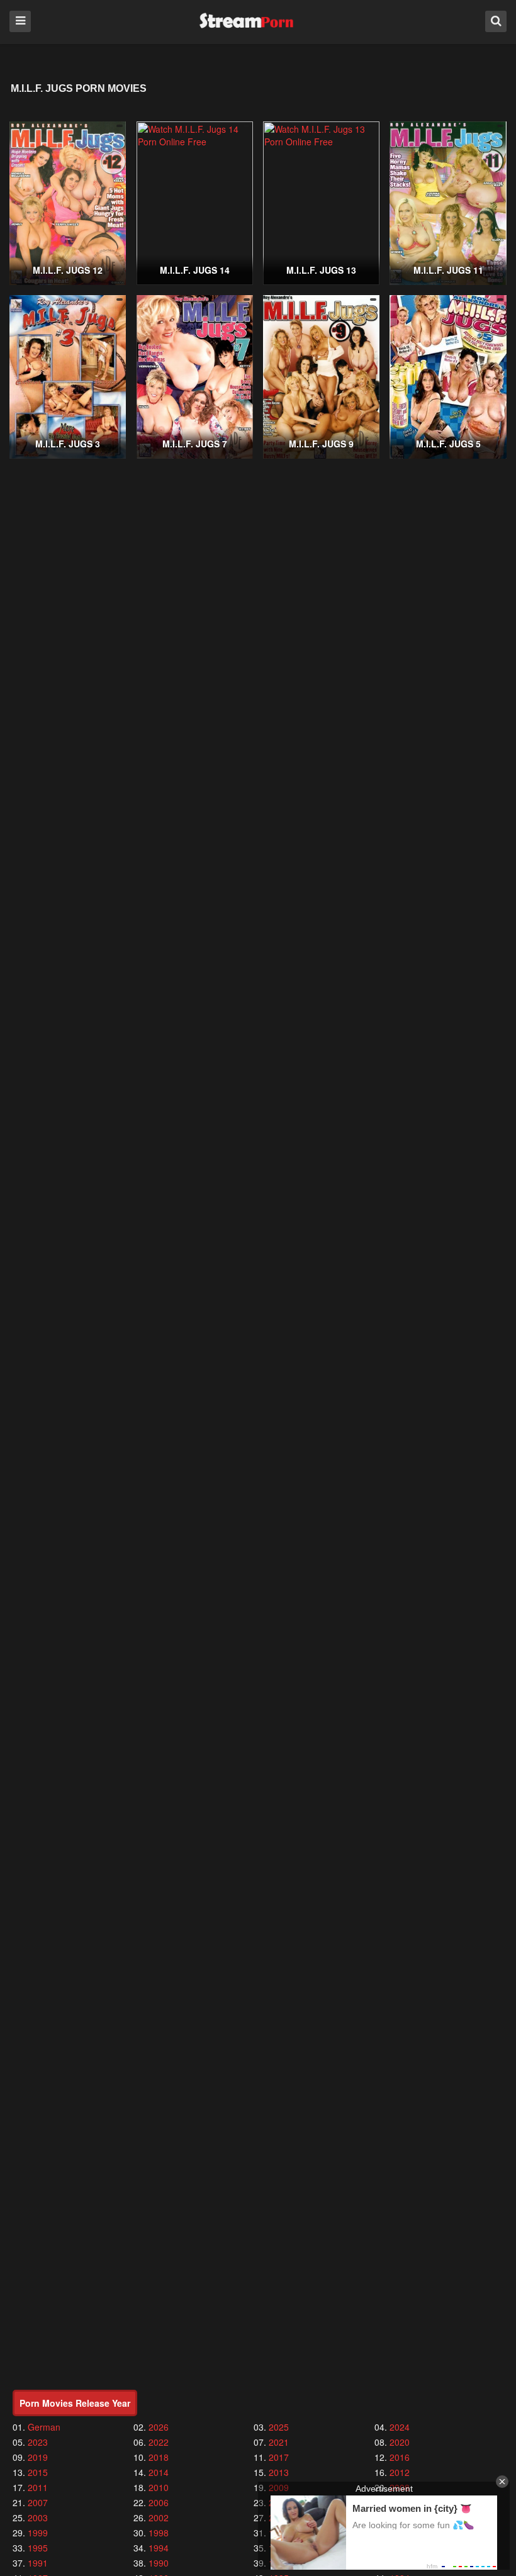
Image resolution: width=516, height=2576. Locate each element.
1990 (159, 2563)
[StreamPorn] (246, 21)
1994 (159, 2548)
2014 (159, 2472)
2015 (38, 2472)
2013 (279, 2472)
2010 (159, 2487)
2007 (38, 2502)
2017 (279, 2457)
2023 (38, 2442)
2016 (400, 2457)
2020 (400, 2442)
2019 (38, 2457)
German (44, 2427)
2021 (279, 2442)
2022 (159, 2442)
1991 (38, 2563)
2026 (159, 2427)
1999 (38, 2533)
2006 (159, 2502)
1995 (38, 2548)
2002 (159, 2517)
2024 (400, 2427)
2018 (159, 2457)
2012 (400, 2472)
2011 (38, 2487)
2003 (38, 2517)
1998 (159, 2533)
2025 (279, 2427)
